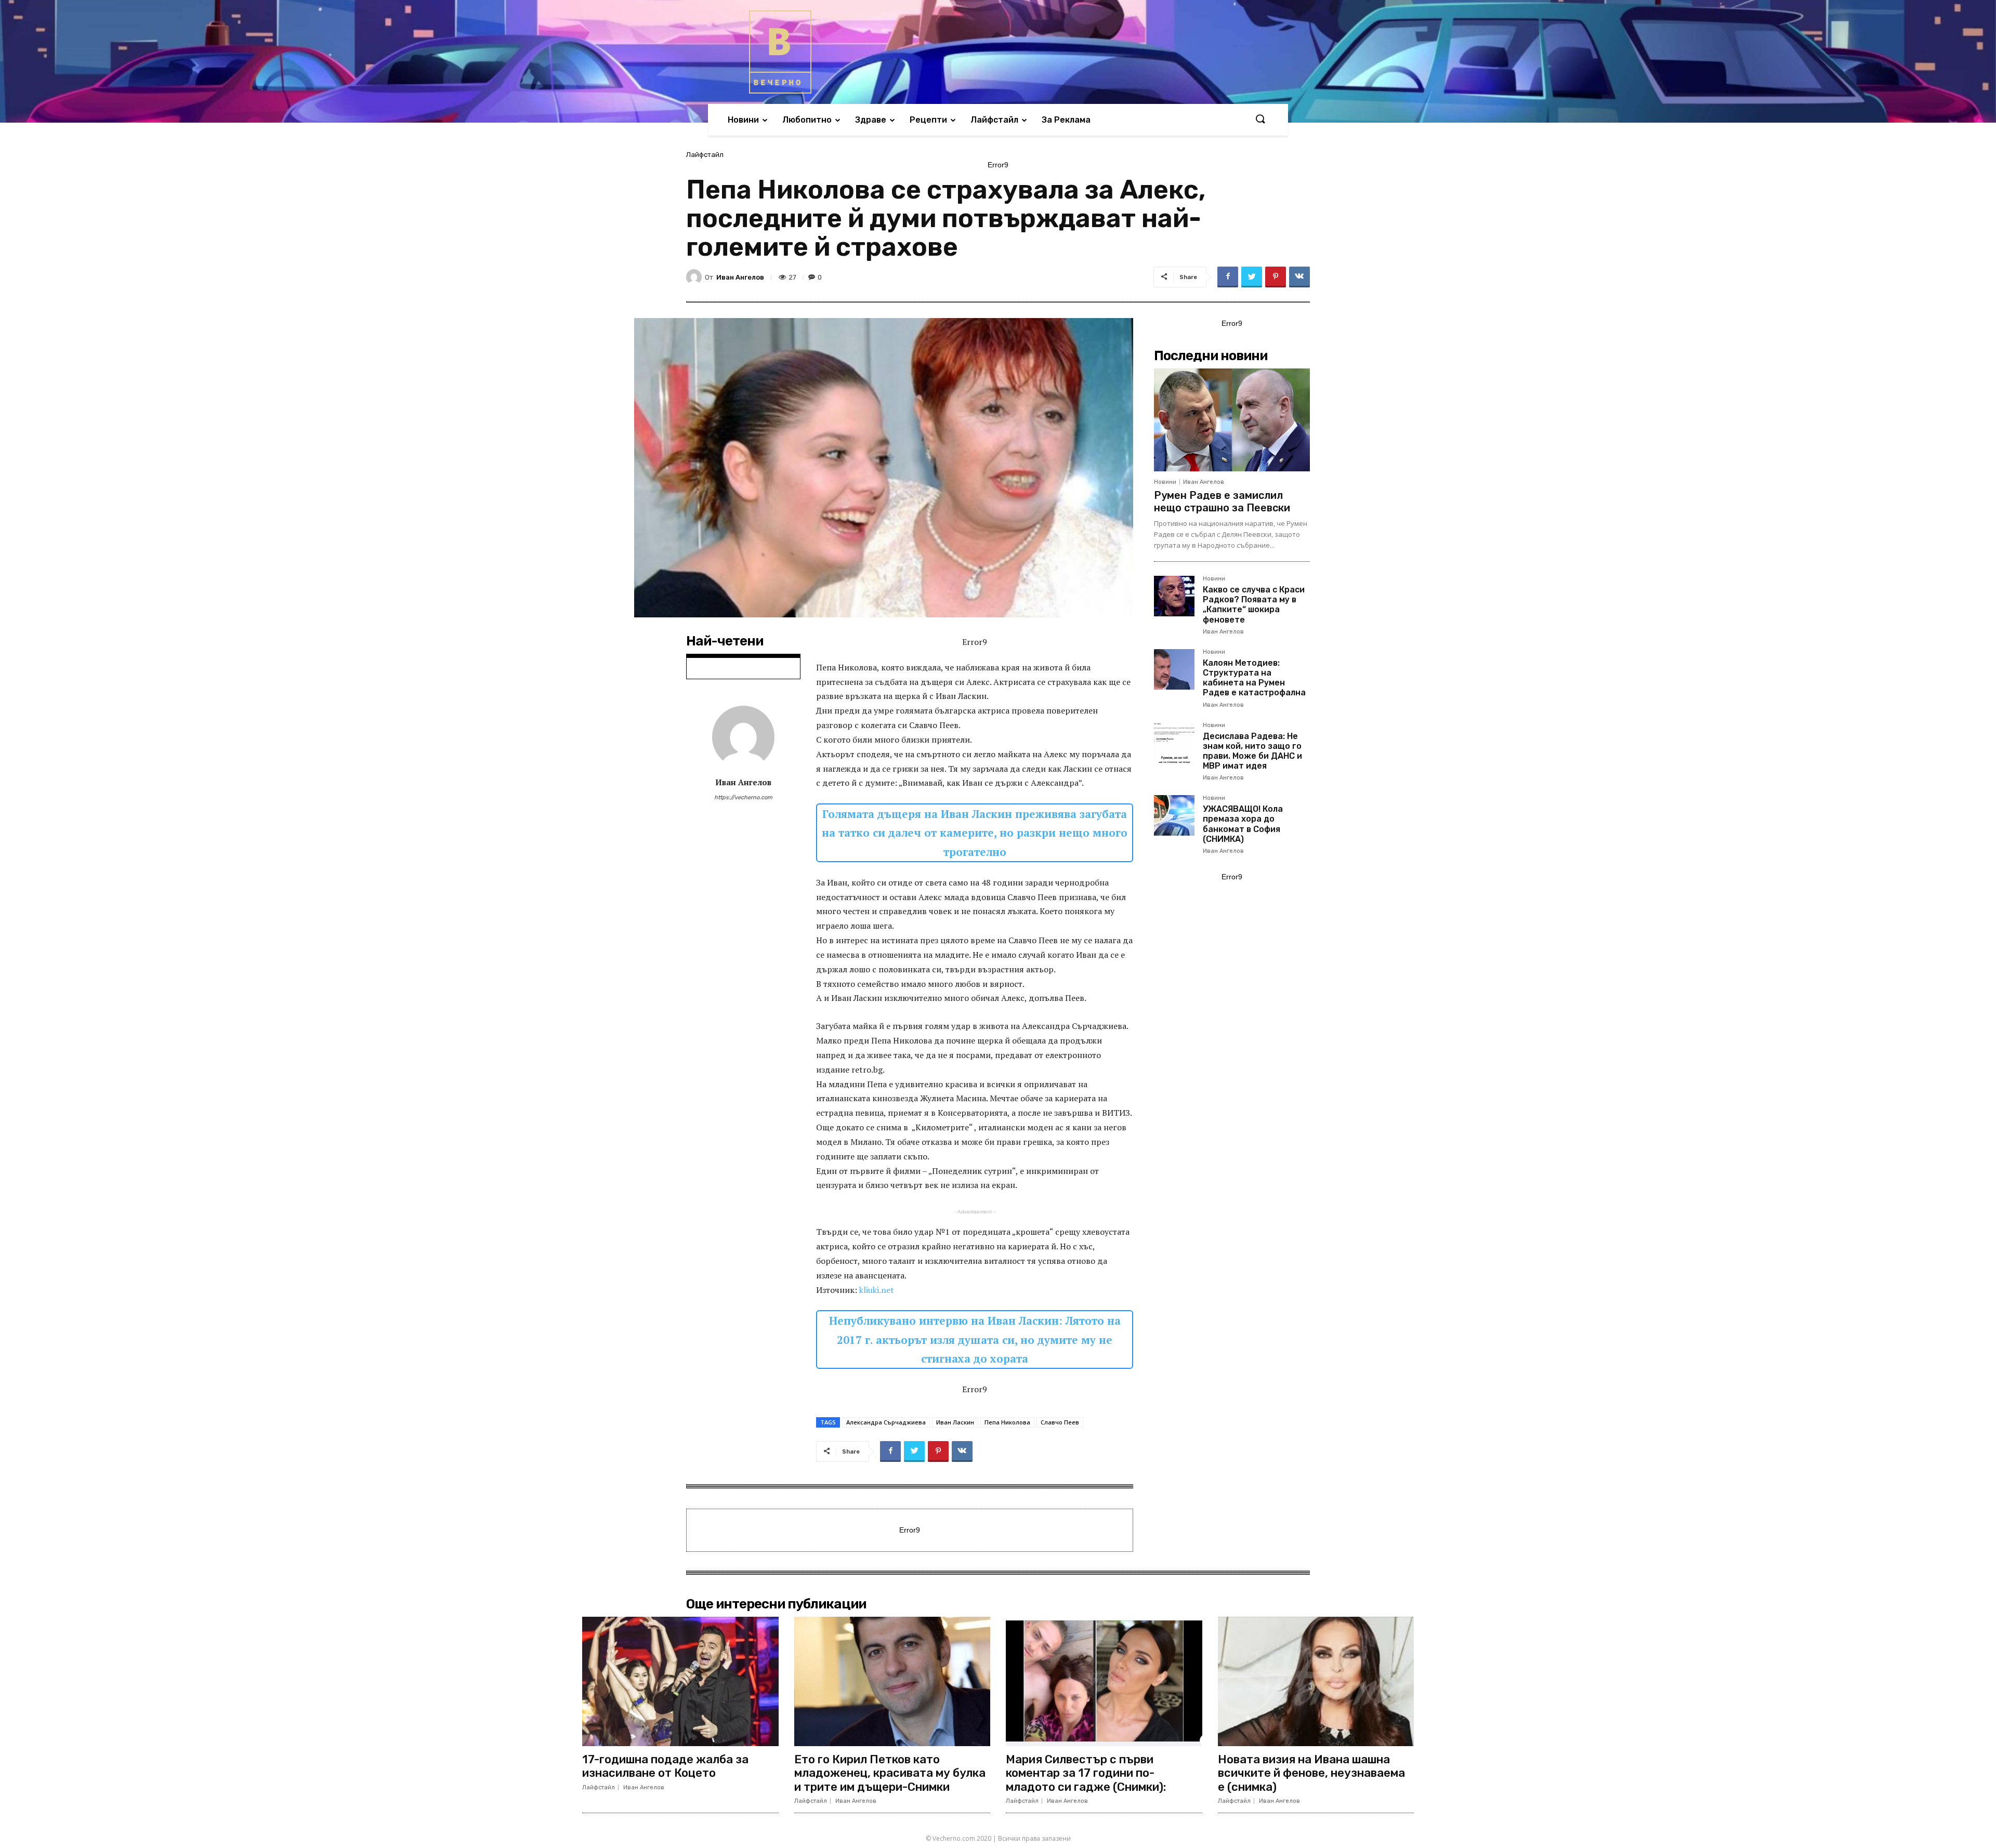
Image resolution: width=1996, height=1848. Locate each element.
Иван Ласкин (955, 1422)
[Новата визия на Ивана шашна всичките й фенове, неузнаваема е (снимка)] (1316, 1681)
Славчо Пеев (1060, 1422)
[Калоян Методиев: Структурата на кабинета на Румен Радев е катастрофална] (1174, 669)
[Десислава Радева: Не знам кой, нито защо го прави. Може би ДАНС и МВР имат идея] (1174, 743)
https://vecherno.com (743, 797)
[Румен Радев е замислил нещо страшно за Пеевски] (1232, 420)
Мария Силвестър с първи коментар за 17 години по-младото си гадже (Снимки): (1086, 1773)
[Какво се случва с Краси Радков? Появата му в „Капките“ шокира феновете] (1174, 596)
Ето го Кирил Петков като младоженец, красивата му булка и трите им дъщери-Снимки (890, 1773)
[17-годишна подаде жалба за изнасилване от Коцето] (680, 1681)
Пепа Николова (1007, 1422)
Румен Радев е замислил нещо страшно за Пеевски (1222, 501)
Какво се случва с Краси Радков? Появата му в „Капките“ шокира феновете (1254, 605)
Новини (1165, 482)
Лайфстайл (705, 155)
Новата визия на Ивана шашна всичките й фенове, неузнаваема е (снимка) (1311, 1773)
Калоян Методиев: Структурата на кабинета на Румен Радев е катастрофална (1254, 678)
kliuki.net (877, 1290)
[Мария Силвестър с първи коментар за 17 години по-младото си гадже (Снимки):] (1104, 1681)
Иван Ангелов (740, 277)
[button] (1260, 120)
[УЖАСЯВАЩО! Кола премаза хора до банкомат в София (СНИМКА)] (1174, 815)
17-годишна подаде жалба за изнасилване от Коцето (665, 1766)
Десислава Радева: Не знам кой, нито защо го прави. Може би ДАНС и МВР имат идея (1252, 751)
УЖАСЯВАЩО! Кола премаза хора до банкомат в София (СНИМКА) (1243, 824)
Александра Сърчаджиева (886, 1422)
